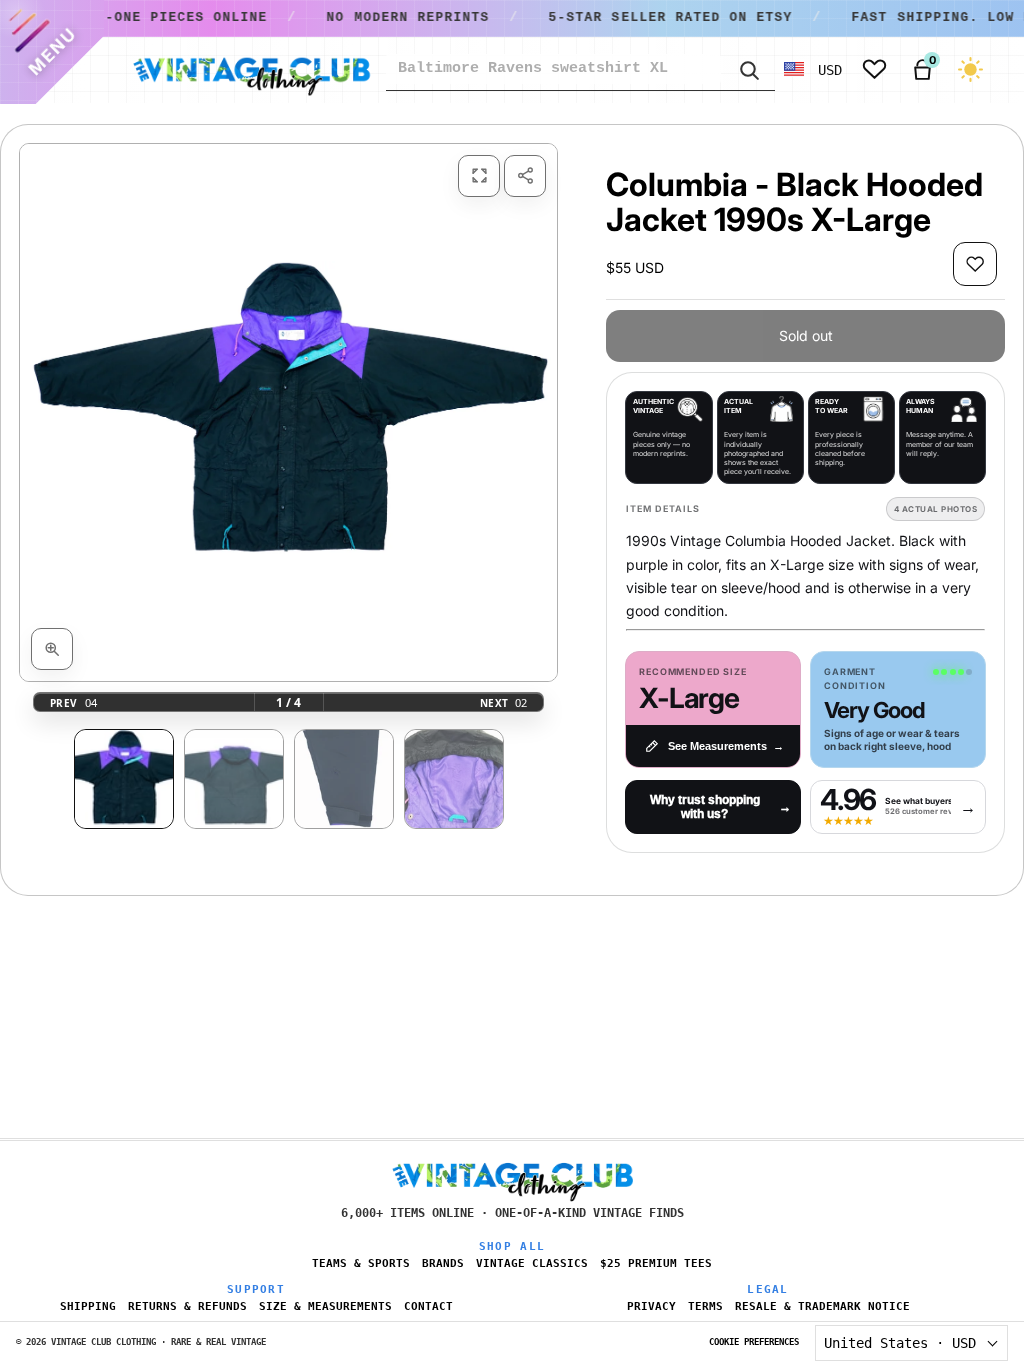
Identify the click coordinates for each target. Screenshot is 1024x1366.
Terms (705, 1306)
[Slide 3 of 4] (344, 779)
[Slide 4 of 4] (454, 779)
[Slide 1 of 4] (124, 779)
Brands (443, 1263)
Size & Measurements (325, 1306)
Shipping (88, 1306)
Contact (428, 1306)
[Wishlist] (874, 69)
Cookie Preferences (754, 1342)
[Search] (748, 69)
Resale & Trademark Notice (822, 1306)
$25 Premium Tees (656, 1263)
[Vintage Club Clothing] (251, 70)
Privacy (651, 1306)
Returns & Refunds (187, 1306)
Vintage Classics (532, 1263)
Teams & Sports (361, 1263)
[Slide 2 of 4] (234, 779)
